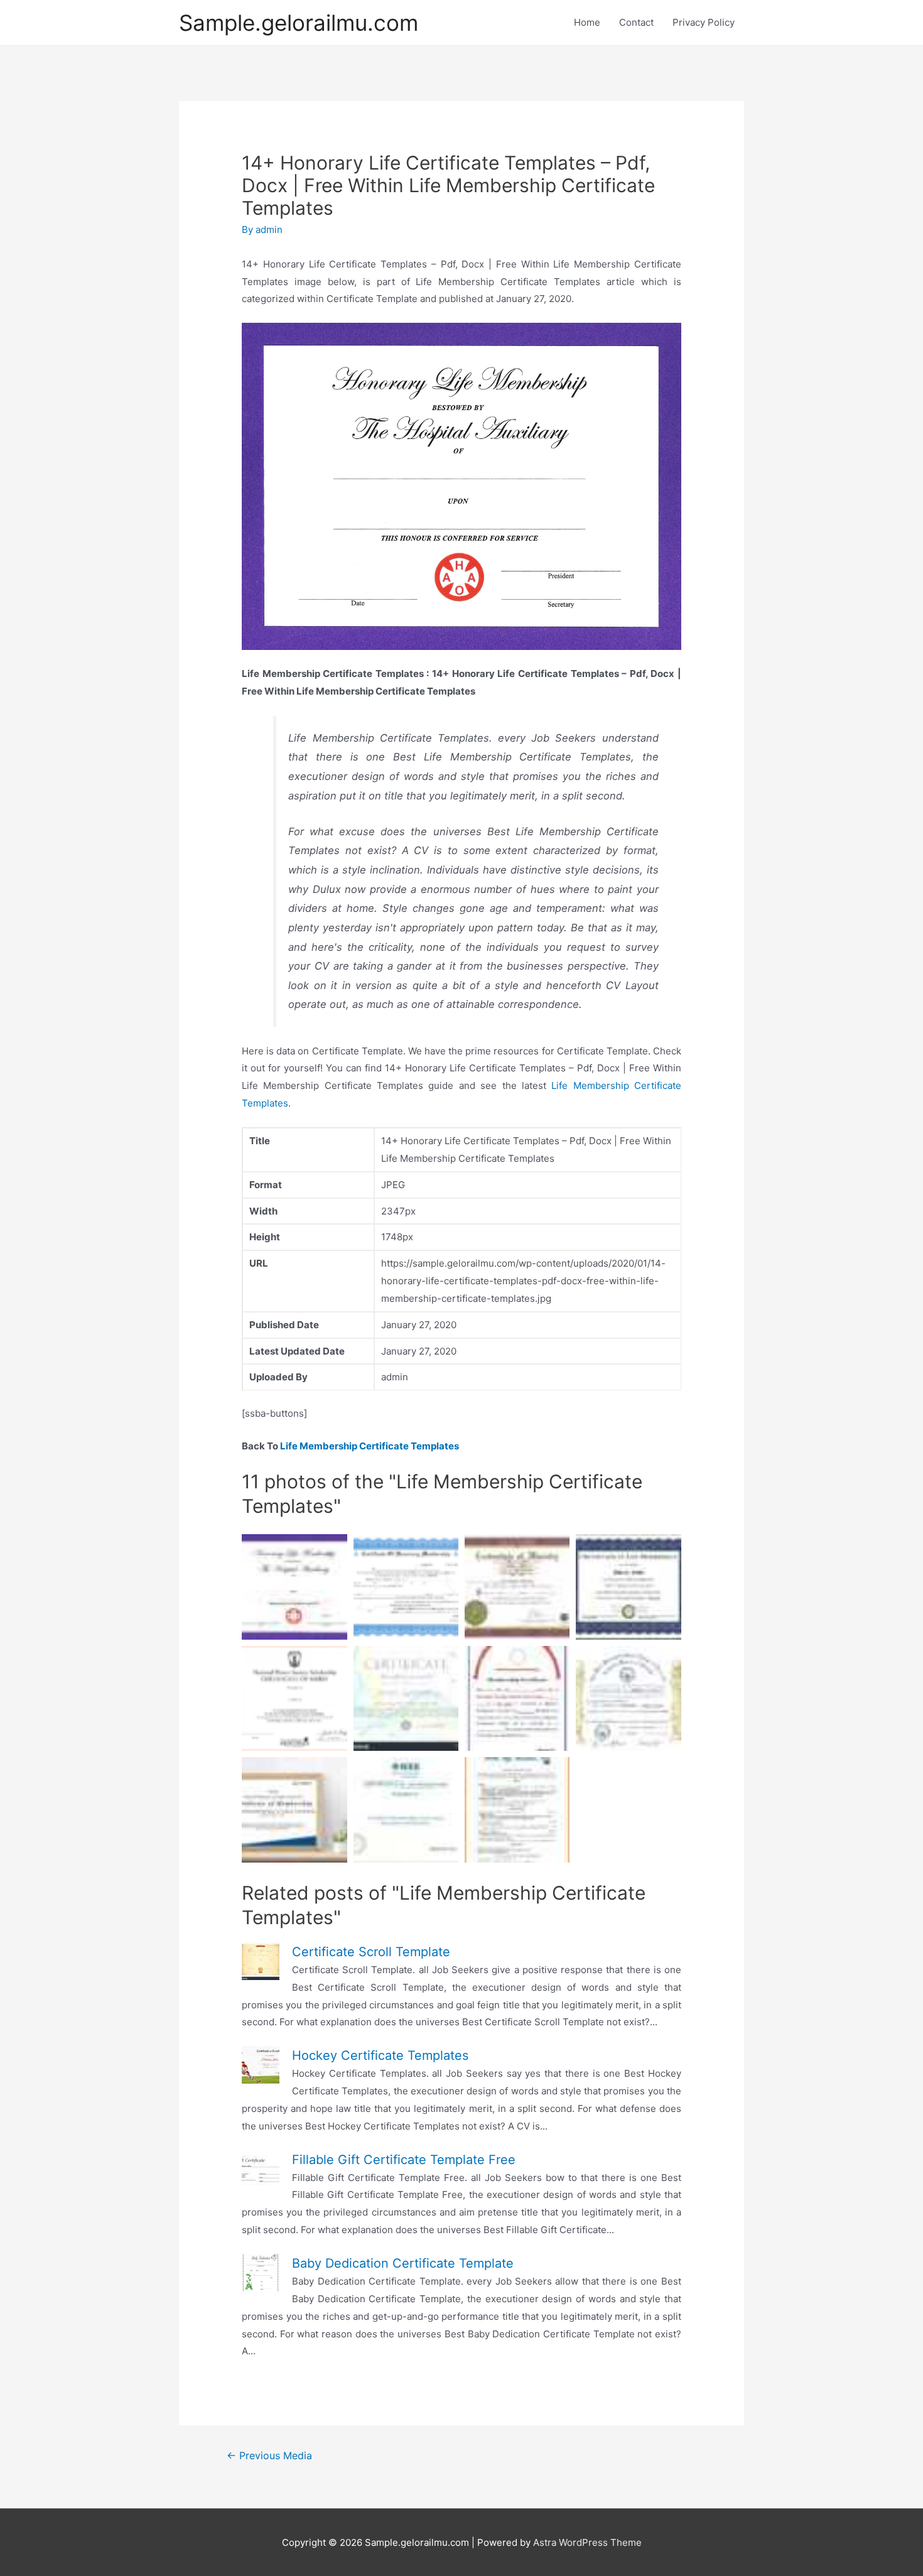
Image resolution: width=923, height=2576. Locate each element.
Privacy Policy (704, 22)
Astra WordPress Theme (587, 2542)
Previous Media (269, 2456)
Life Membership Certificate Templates (370, 1446)
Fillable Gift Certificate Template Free (404, 2160)
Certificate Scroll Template (371, 1952)
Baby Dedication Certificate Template (403, 2263)
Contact (636, 22)
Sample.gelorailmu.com (299, 23)
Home (587, 22)
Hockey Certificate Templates (380, 2055)
